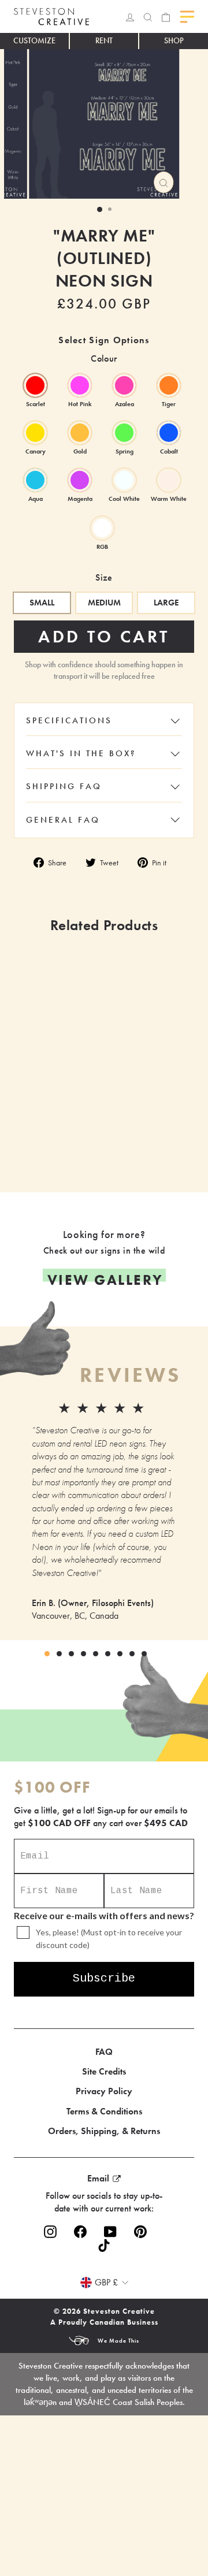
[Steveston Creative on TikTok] (104, 2245)
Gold (80, 433)
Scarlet (35, 385)
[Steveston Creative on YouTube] (110, 2232)
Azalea (124, 385)
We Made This (118, 2341)
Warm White (169, 480)
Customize (34, 40)
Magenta (80, 480)
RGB (102, 528)
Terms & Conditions (104, 2111)
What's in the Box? (81, 753)
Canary (35, 433)
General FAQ (63, 820)
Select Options (144, 1139)
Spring (124, 433)
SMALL (42, 603)
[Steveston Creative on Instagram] (50, 2232)
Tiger (169, 385)
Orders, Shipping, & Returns (104, 2131)
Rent (104, 40)
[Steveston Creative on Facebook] (80, 2232)
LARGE (166, 603)
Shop (174, 40)
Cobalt (169, 433)
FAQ (104, 2052)
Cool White (124, 480)
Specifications (69, 720)
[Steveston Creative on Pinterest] (140, 2232)
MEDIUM (104, 603)
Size (104, 577)
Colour (104, 358)
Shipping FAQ (64, 786)
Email (98, 2178)
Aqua (35, 480)
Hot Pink (80, 385)
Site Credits (104, 2071)
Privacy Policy (104, 2091)
